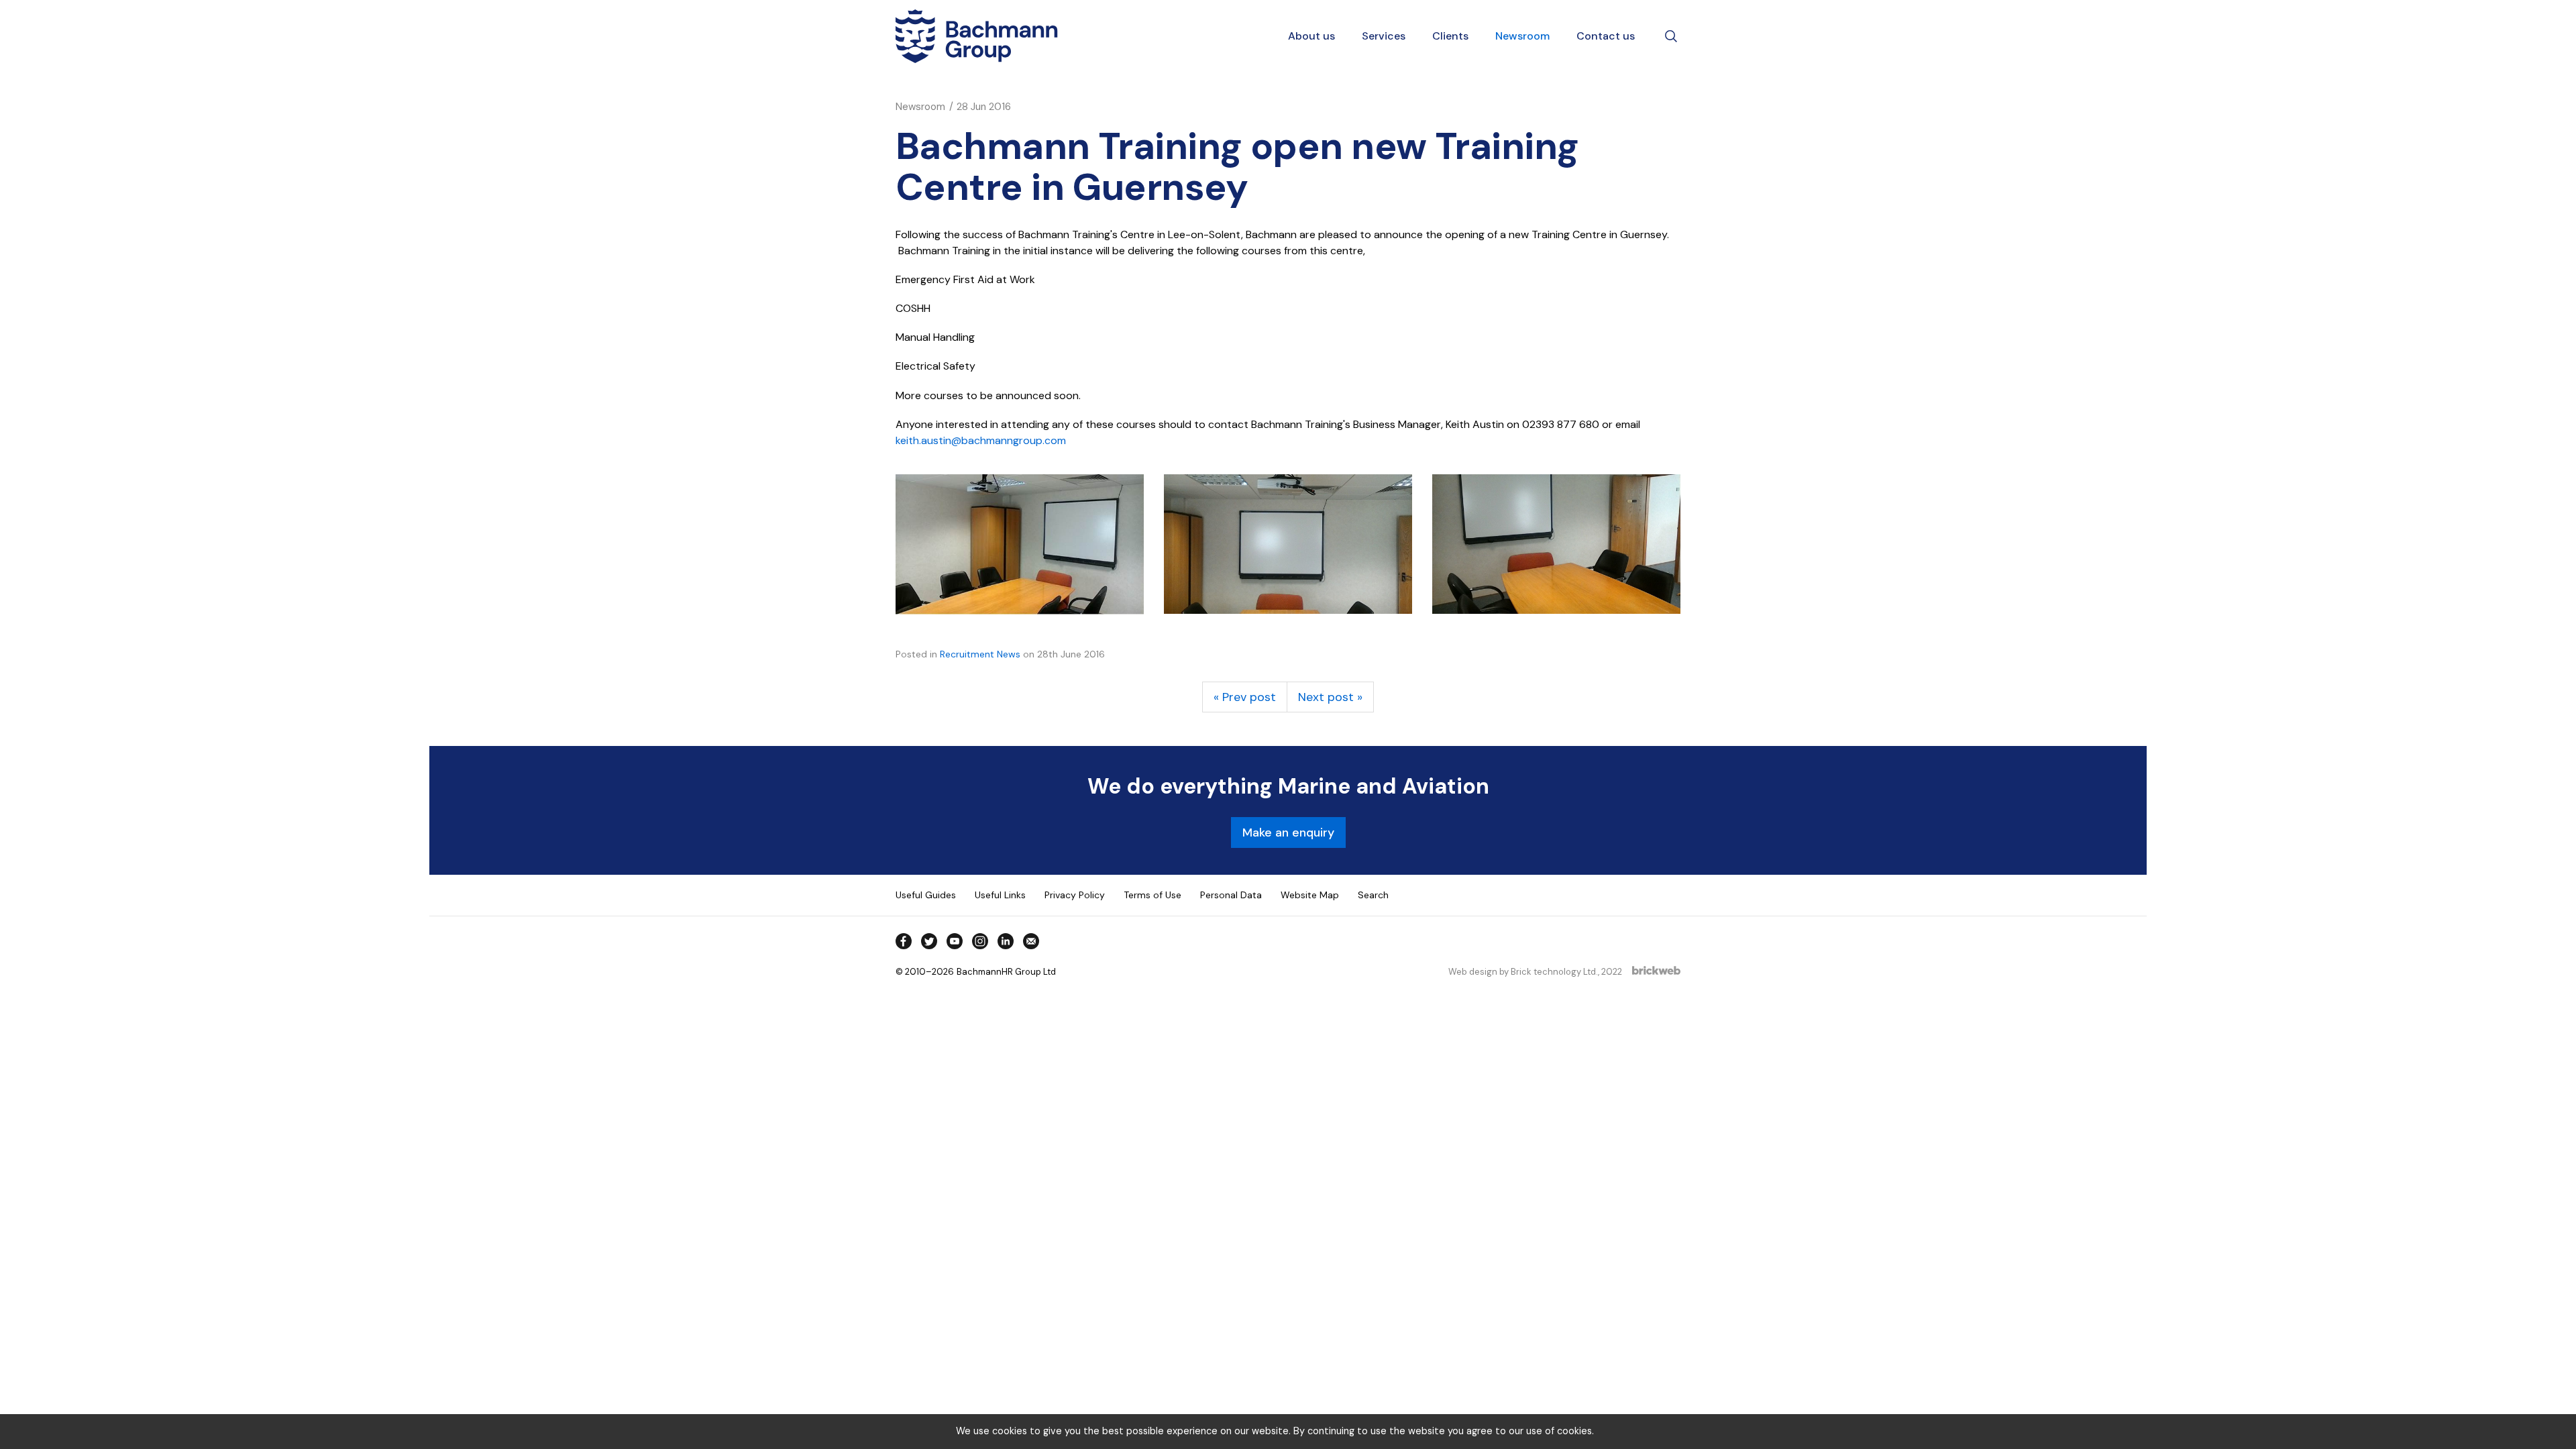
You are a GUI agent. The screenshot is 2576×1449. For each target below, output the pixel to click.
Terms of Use (1152, 895)
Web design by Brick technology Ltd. (1523, 972)
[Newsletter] (1031, 941)
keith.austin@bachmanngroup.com (981, 440)
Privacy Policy (1075, 895)
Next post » (1330, 697)
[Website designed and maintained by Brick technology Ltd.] (1656, 972)
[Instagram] (980, 941)
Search (1373, 895)
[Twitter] (929, 941)
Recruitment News (980, 654)
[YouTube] (955, 941)
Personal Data (1231, 895)
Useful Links (1000, 895)
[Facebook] (904, 941)
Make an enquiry (1288, 833)
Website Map (1310, 895)
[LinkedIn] (1006, 941)
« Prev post (1245, 697)
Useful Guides (926, 895)
